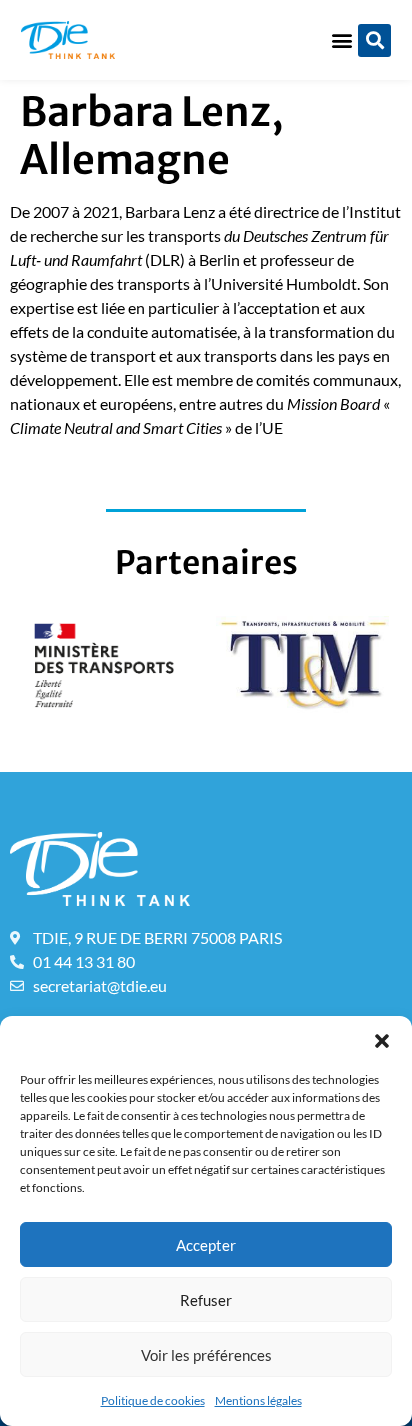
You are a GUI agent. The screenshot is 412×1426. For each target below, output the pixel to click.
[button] (382, 1041)
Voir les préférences (206, 1355)
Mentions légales (258, 1400)
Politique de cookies (153, 1400)
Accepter (206, 1245)
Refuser (206, 1300)
